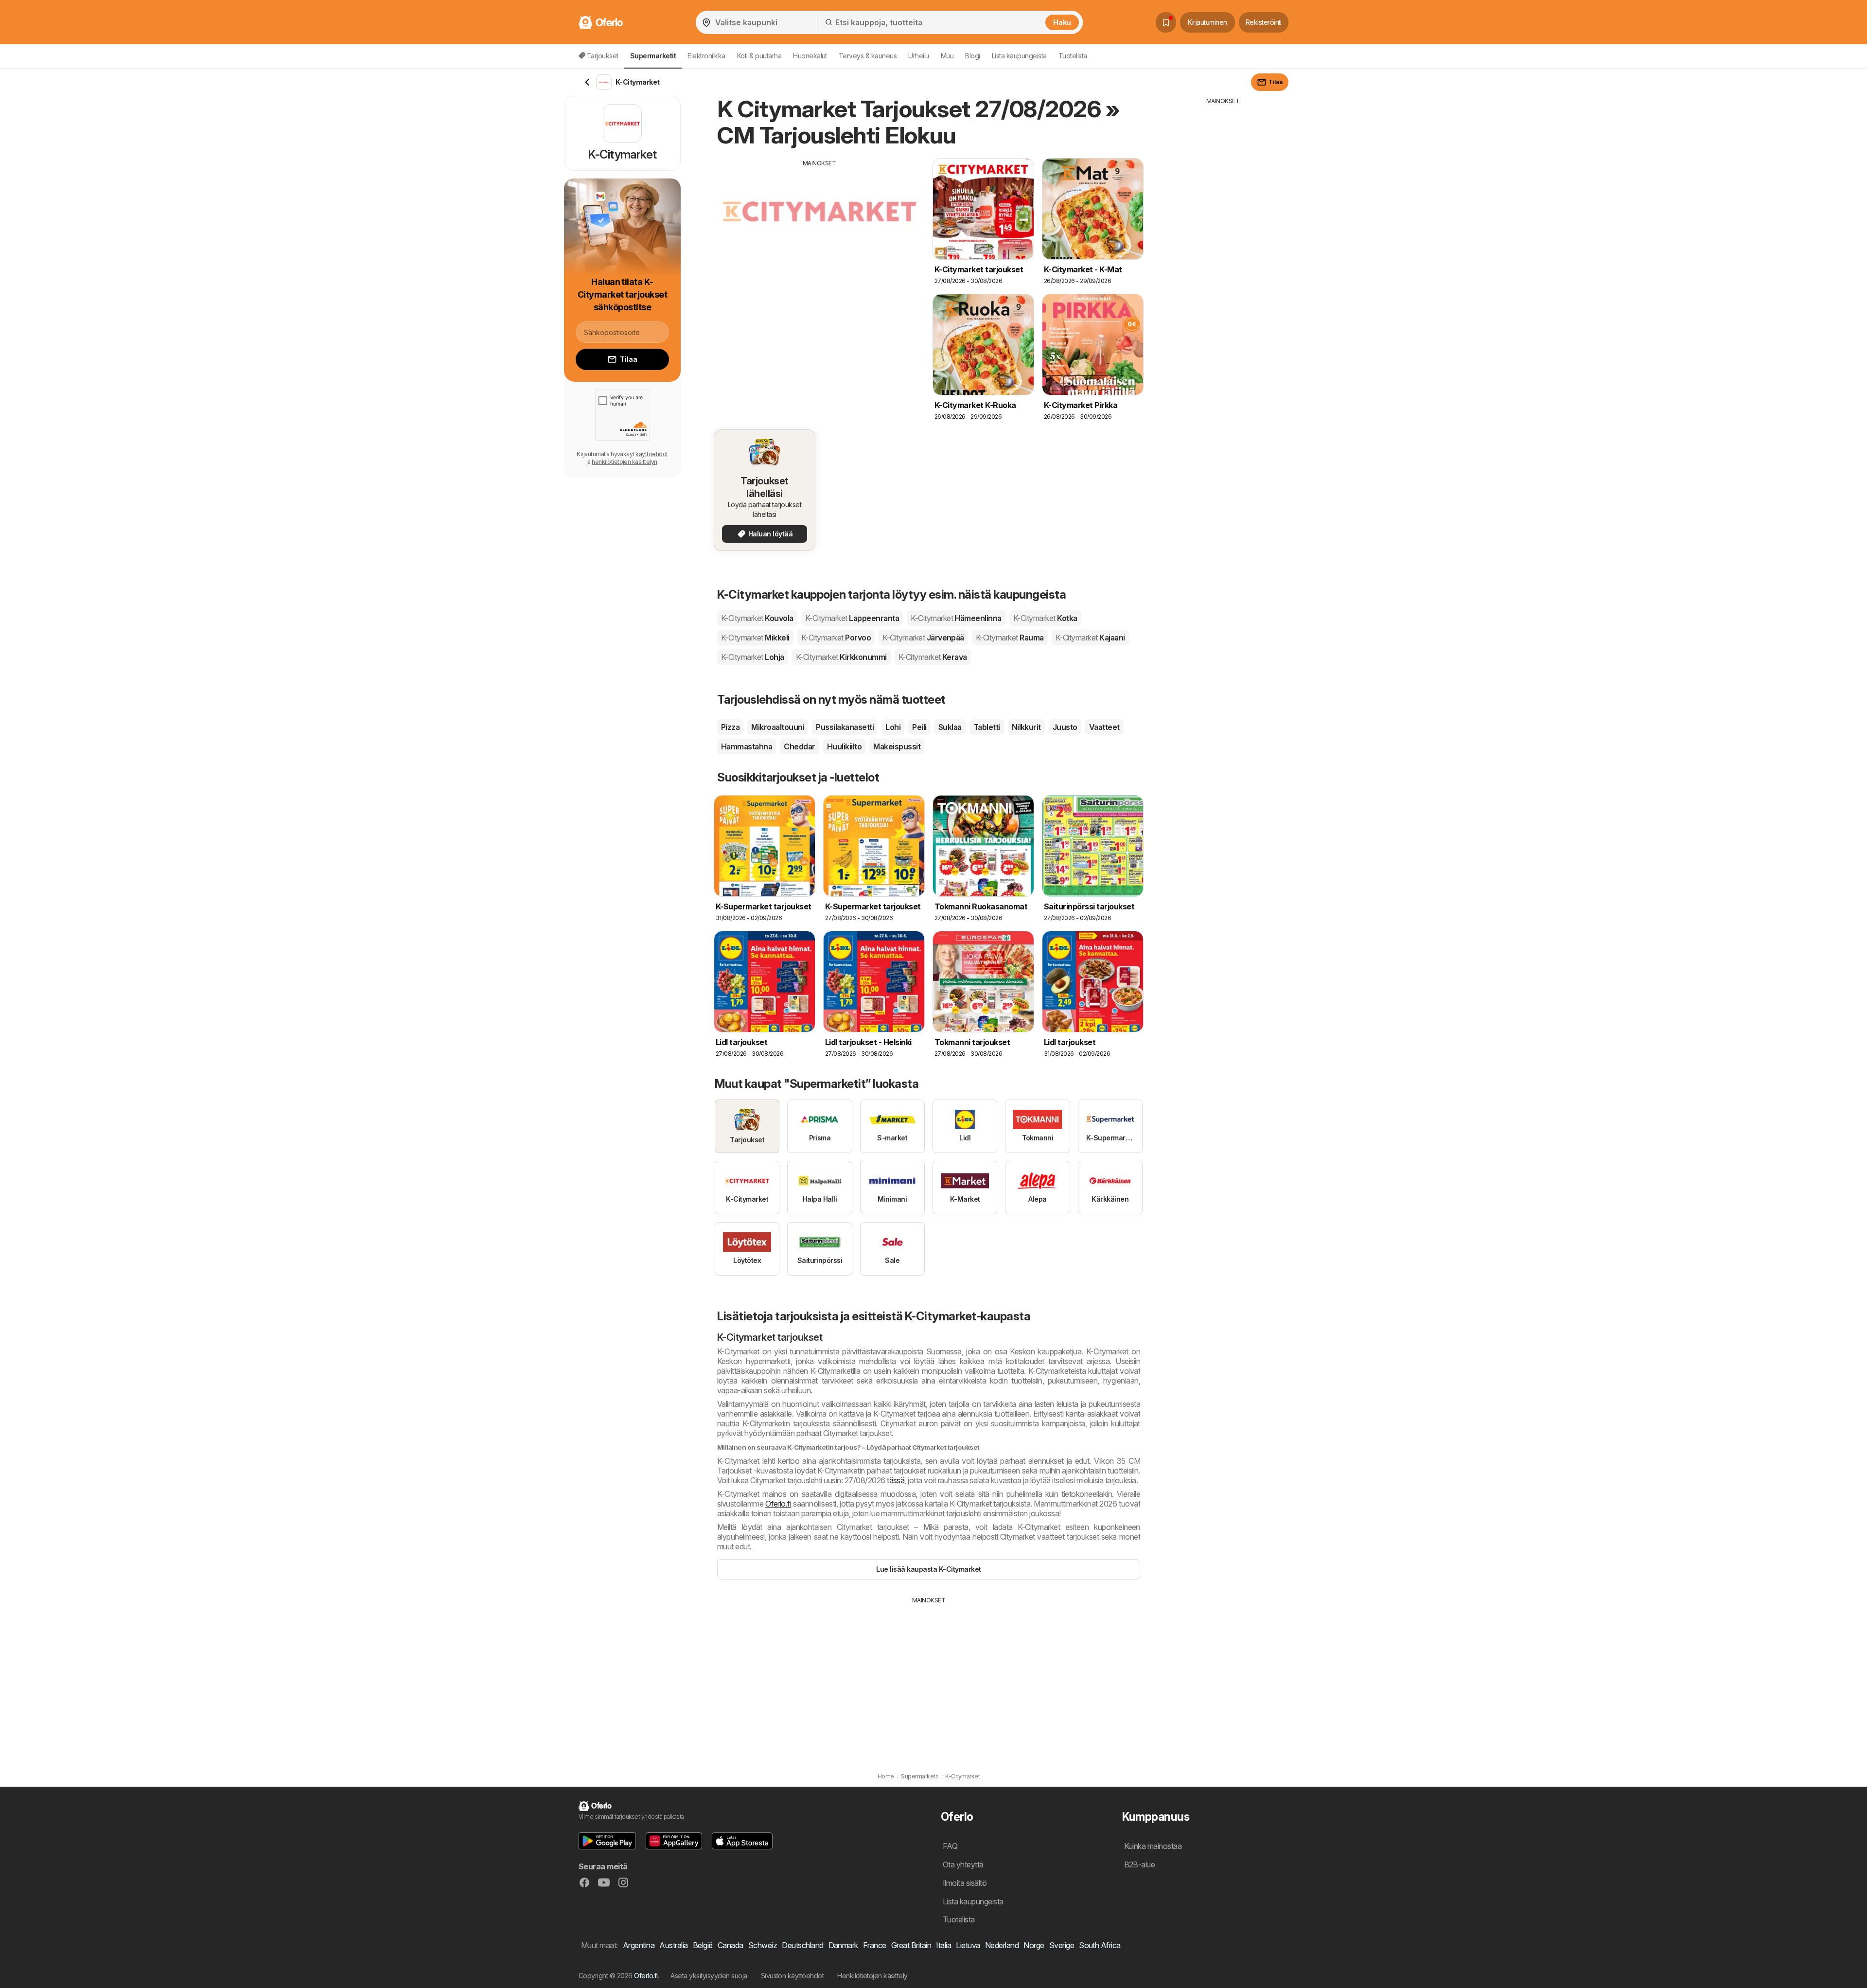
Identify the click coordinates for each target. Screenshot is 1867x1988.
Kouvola (757, 618)
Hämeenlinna (956, 618)
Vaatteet (1104, 727)
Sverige (1062, 1945)
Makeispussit (897, 746)
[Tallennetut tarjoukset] (1166, 22)
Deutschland (802, 1945)
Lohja (753, 657)
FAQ (950, 1846)
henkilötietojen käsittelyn (625, 462)
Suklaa (950, 727)
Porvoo (836, 638)
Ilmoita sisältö (965, 1883)
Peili (919, 727)
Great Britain (911, 1945)
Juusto (1065, 727)
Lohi (893, 727)
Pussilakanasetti (845, 727)
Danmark (843, 1945)
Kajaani (1090, 638)
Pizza (730, 727)
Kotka (1045, 618)
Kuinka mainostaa (1153, 1846)
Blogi (972, 56)
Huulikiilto (844, 746)
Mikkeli (755, 638)
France (875, 1945)
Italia (943, 1945)
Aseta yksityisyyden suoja (709, 1976)
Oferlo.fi (778, 1504)
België (703, 1945)
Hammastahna (747, 746)
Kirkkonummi (841, 657)
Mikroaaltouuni (778, 727)
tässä (896, 1480)
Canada (731, 1945)
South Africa (1100, 1945)
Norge (1034, 1945)
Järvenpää (923, 638)
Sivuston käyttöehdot (793, 1976)
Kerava (933, 657)
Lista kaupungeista (1019, 56)
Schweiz (763, 1945)
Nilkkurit (1026, 727)
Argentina (639, 1945)
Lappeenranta (852, 618)
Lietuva (968, 1945)
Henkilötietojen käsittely (872, 1976)
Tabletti (987, 727)
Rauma (1010, 638)
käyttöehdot (652, 454)
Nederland (1002, 1945)
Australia (673, 1945)
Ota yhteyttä (963, 1864)
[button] (607, 1841)
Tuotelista (1073, 56)
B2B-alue (1140, 1864)
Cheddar (799, 746)
